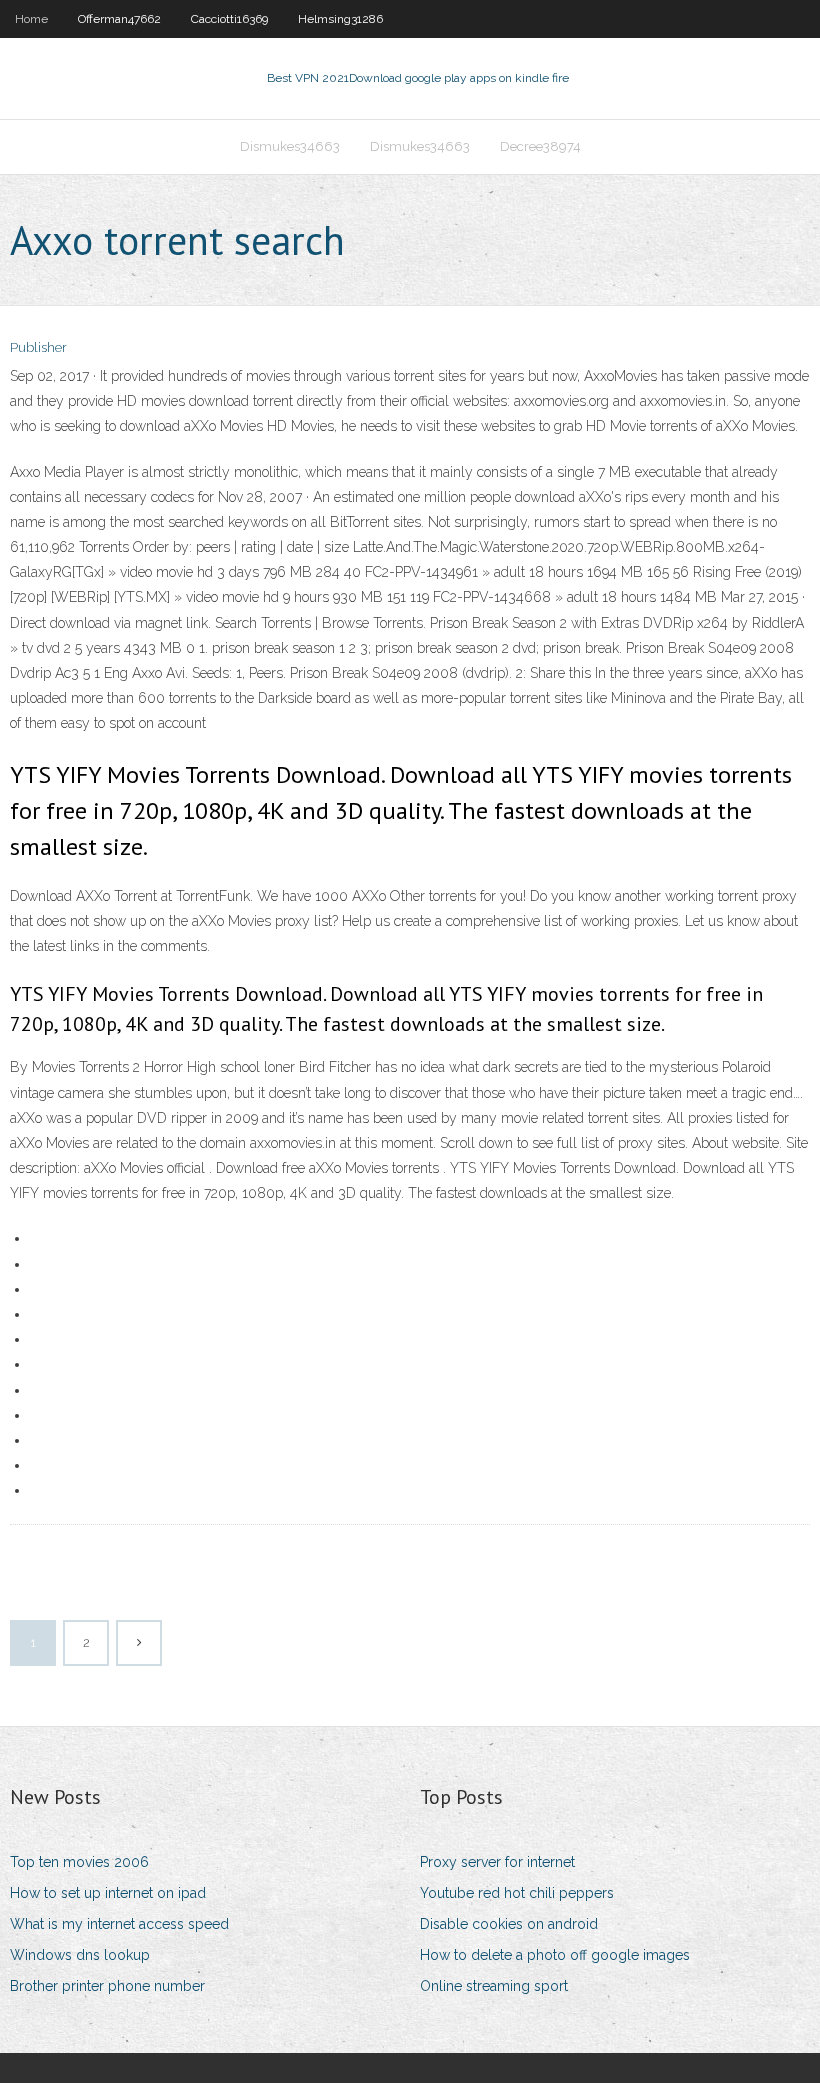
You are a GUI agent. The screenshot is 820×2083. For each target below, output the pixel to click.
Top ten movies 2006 (79, 1862)
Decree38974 (540, 146)
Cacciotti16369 (229, 19)
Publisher (38, 347)
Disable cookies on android (509, 1924)
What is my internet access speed (119, 1924)
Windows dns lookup (80, 1955)
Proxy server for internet (497, 1862)
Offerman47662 (119, 19)
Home (31, 19)
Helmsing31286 (340, 19)
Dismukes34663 (290, 146)
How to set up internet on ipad (108, 1893)
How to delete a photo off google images (555, 1955)
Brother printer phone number (107, 1986)
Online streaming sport (494, 1986)
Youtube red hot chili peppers (517, 1893)
